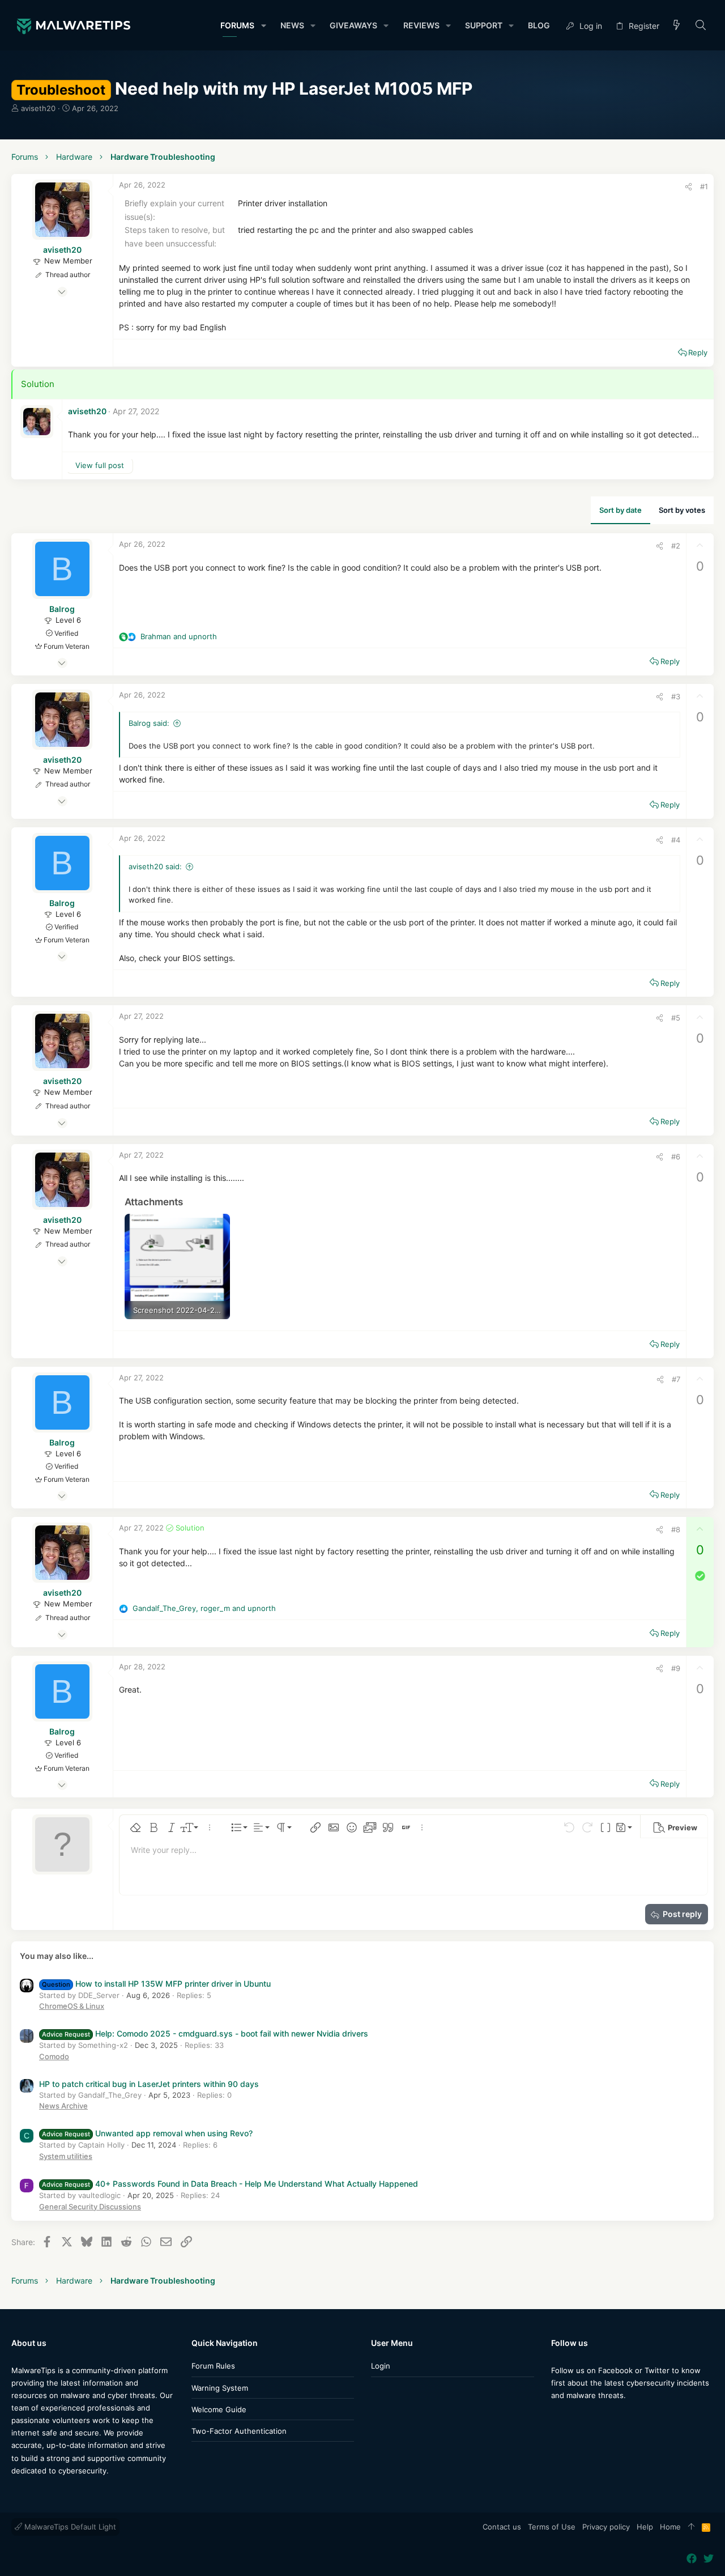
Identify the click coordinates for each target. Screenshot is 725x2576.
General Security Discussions (90, 2207)
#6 (676, 1157)
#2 (676, 546)
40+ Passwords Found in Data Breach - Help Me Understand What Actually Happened (230, 2184)
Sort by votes (682, 510)
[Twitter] (573, 2418)
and (179, 636)
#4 (676, 840)
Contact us (502, 2527)
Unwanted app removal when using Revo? (147, 2133)
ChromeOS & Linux (72, 2006)
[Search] (701, 26)
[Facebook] (556, 2418)
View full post (100, 465)
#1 (704, 186)
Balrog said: (149, 723)
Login (381, 2366)
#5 (676, 1018)
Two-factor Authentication (239, 2431)
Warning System (220, 2388)
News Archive (63, 2106)
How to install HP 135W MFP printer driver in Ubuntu (156, 1984)
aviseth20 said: (155, 866)
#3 (676, 696)
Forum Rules (213, 2366)
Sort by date (620, 510)
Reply (698, 352)
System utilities (66, 2156)
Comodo (54, 2056)
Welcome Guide (219, 2409)
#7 (676, 1379)
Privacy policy (606, 2527)
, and (204, 1608)
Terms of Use (552, 2527)
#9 (676, 1668)
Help (645, 2527)
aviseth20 (38, 108)
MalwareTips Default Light (69, 2527)
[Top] (691, 2527)
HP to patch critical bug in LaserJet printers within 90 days (149, 2084)
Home (670, 2527)
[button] (263, 25)
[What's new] (677, 26)
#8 (676, 1529)
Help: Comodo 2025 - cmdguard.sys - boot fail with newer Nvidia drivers (205, 2033)
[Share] (688, 187)
